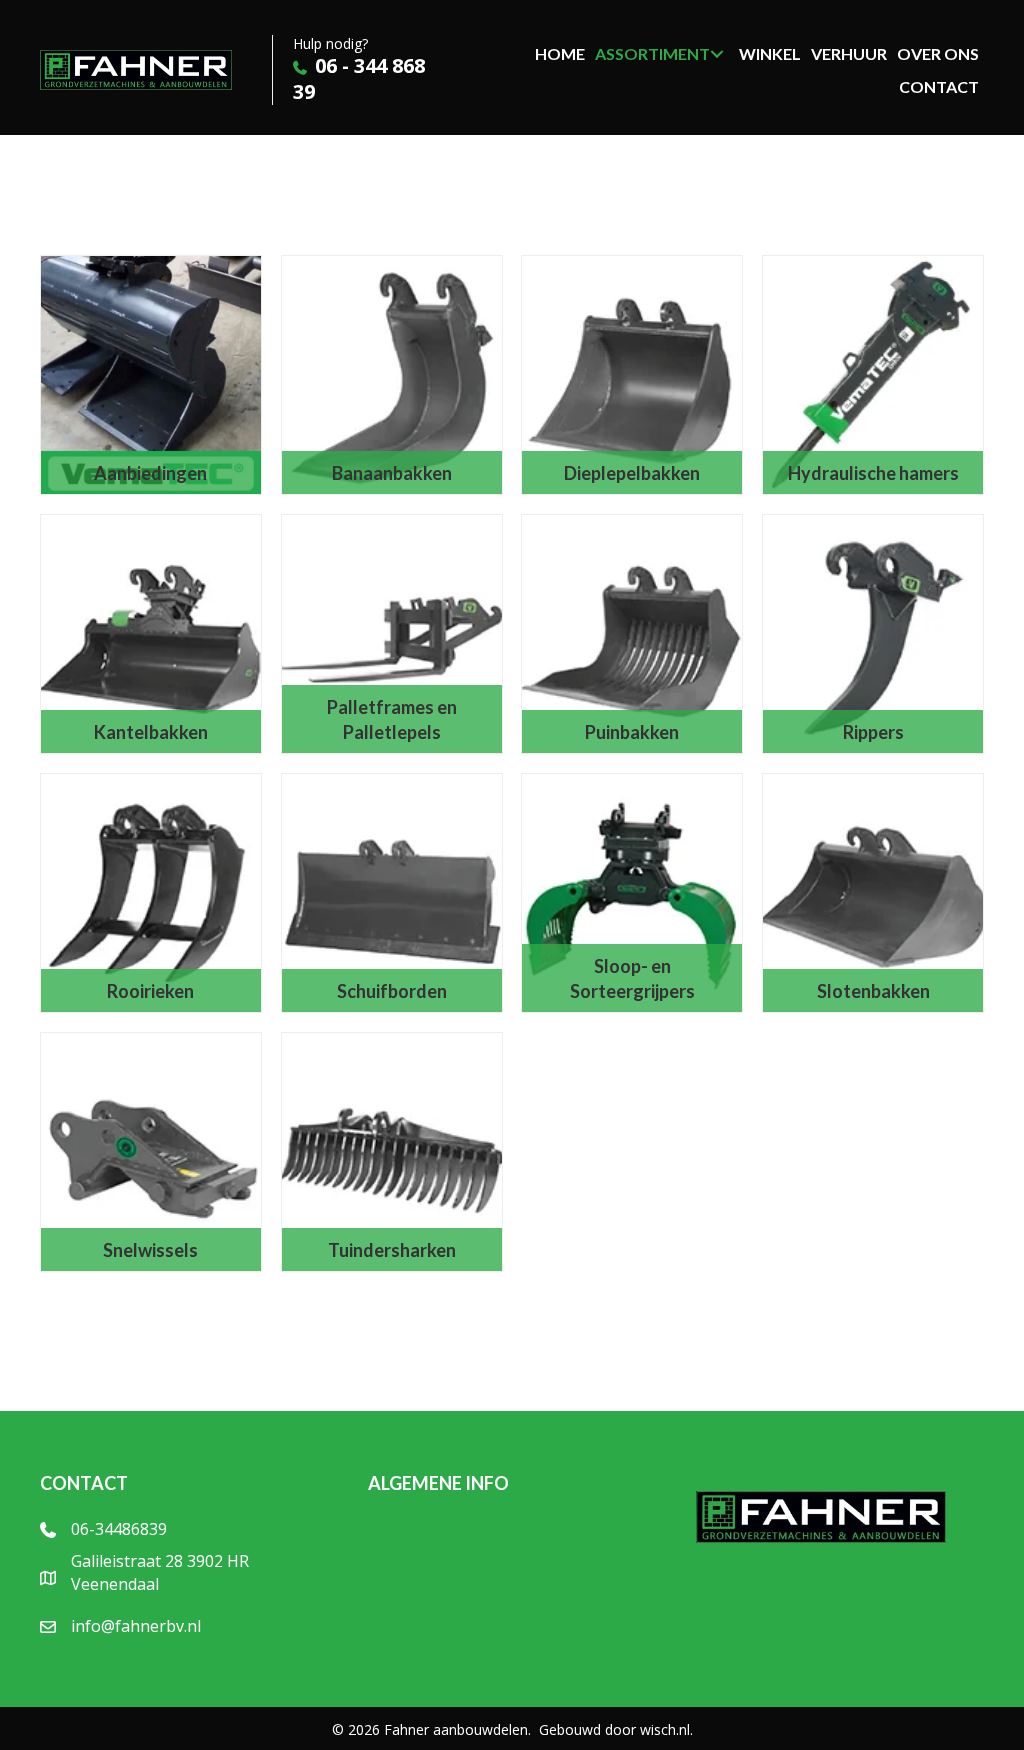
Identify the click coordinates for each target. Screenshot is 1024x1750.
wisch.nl (665, 1729)
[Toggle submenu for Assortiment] (716, 54)
